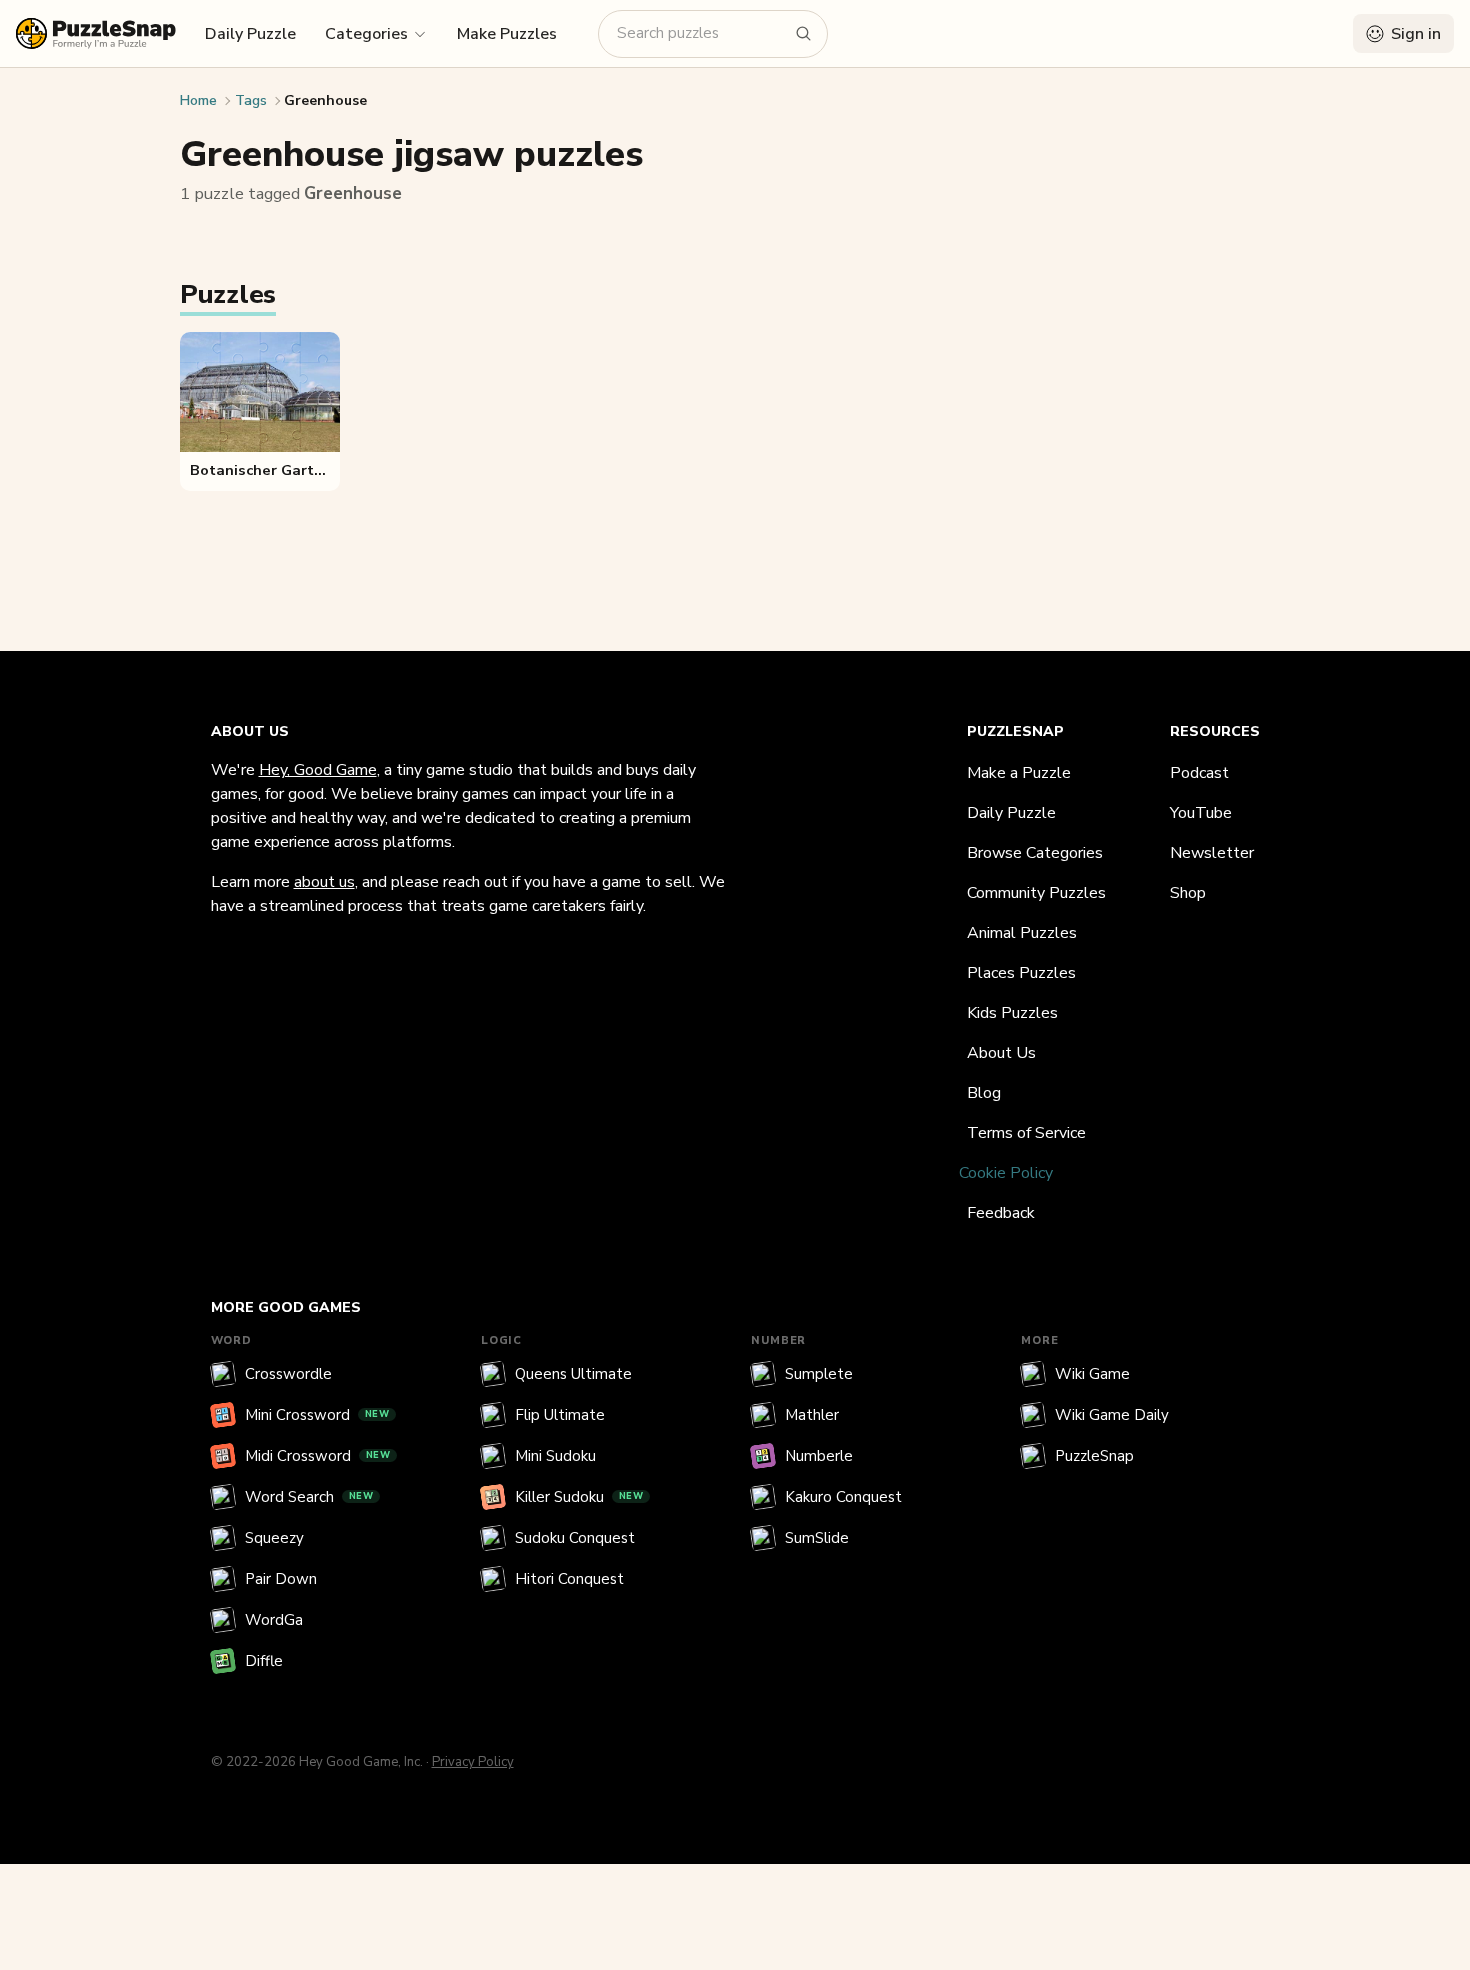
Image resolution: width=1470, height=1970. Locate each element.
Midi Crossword (318, 1456)
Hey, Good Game (318, 770)
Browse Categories (1035, 853)
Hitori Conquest (569, 1579)
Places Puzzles (1021, 973)
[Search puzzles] (804, 34)
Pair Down (281, 1579)
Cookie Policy (1006, 1173)
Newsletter (1212, 853)
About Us (1001, 1053)
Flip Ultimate (560, 1415)
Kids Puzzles (1012, 1013)
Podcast (1199, 773)
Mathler (812, 1415)
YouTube (1201, 813)
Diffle (264, 1661)
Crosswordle (288, 1374)
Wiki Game (1092, 1374)
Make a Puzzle (1019, 773)
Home (198, 100)
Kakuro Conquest (843, 1497)
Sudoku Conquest (575, 1538)
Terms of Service (1026, 1133)
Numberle (819, 1456)
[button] (376, 33)
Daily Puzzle (250, 34)
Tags (251, 100)
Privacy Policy (473, 1762)
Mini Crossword (317, 1415)
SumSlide (817, 1538)
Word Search (309, 1497)
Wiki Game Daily (1112, 1415)
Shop (1188, 893)
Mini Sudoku (555, 1456)
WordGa (274, 1620)
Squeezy (274, 1538)
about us (324, 882)
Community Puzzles (1036, 893)
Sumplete (819, 1374)
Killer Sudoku (579, 1497)
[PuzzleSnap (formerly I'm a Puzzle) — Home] (96, 33)
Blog (984, 1093)
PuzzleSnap (1094, 1456)
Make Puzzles (507, 34)
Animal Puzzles (1022, 933)
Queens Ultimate (573, 1374)
